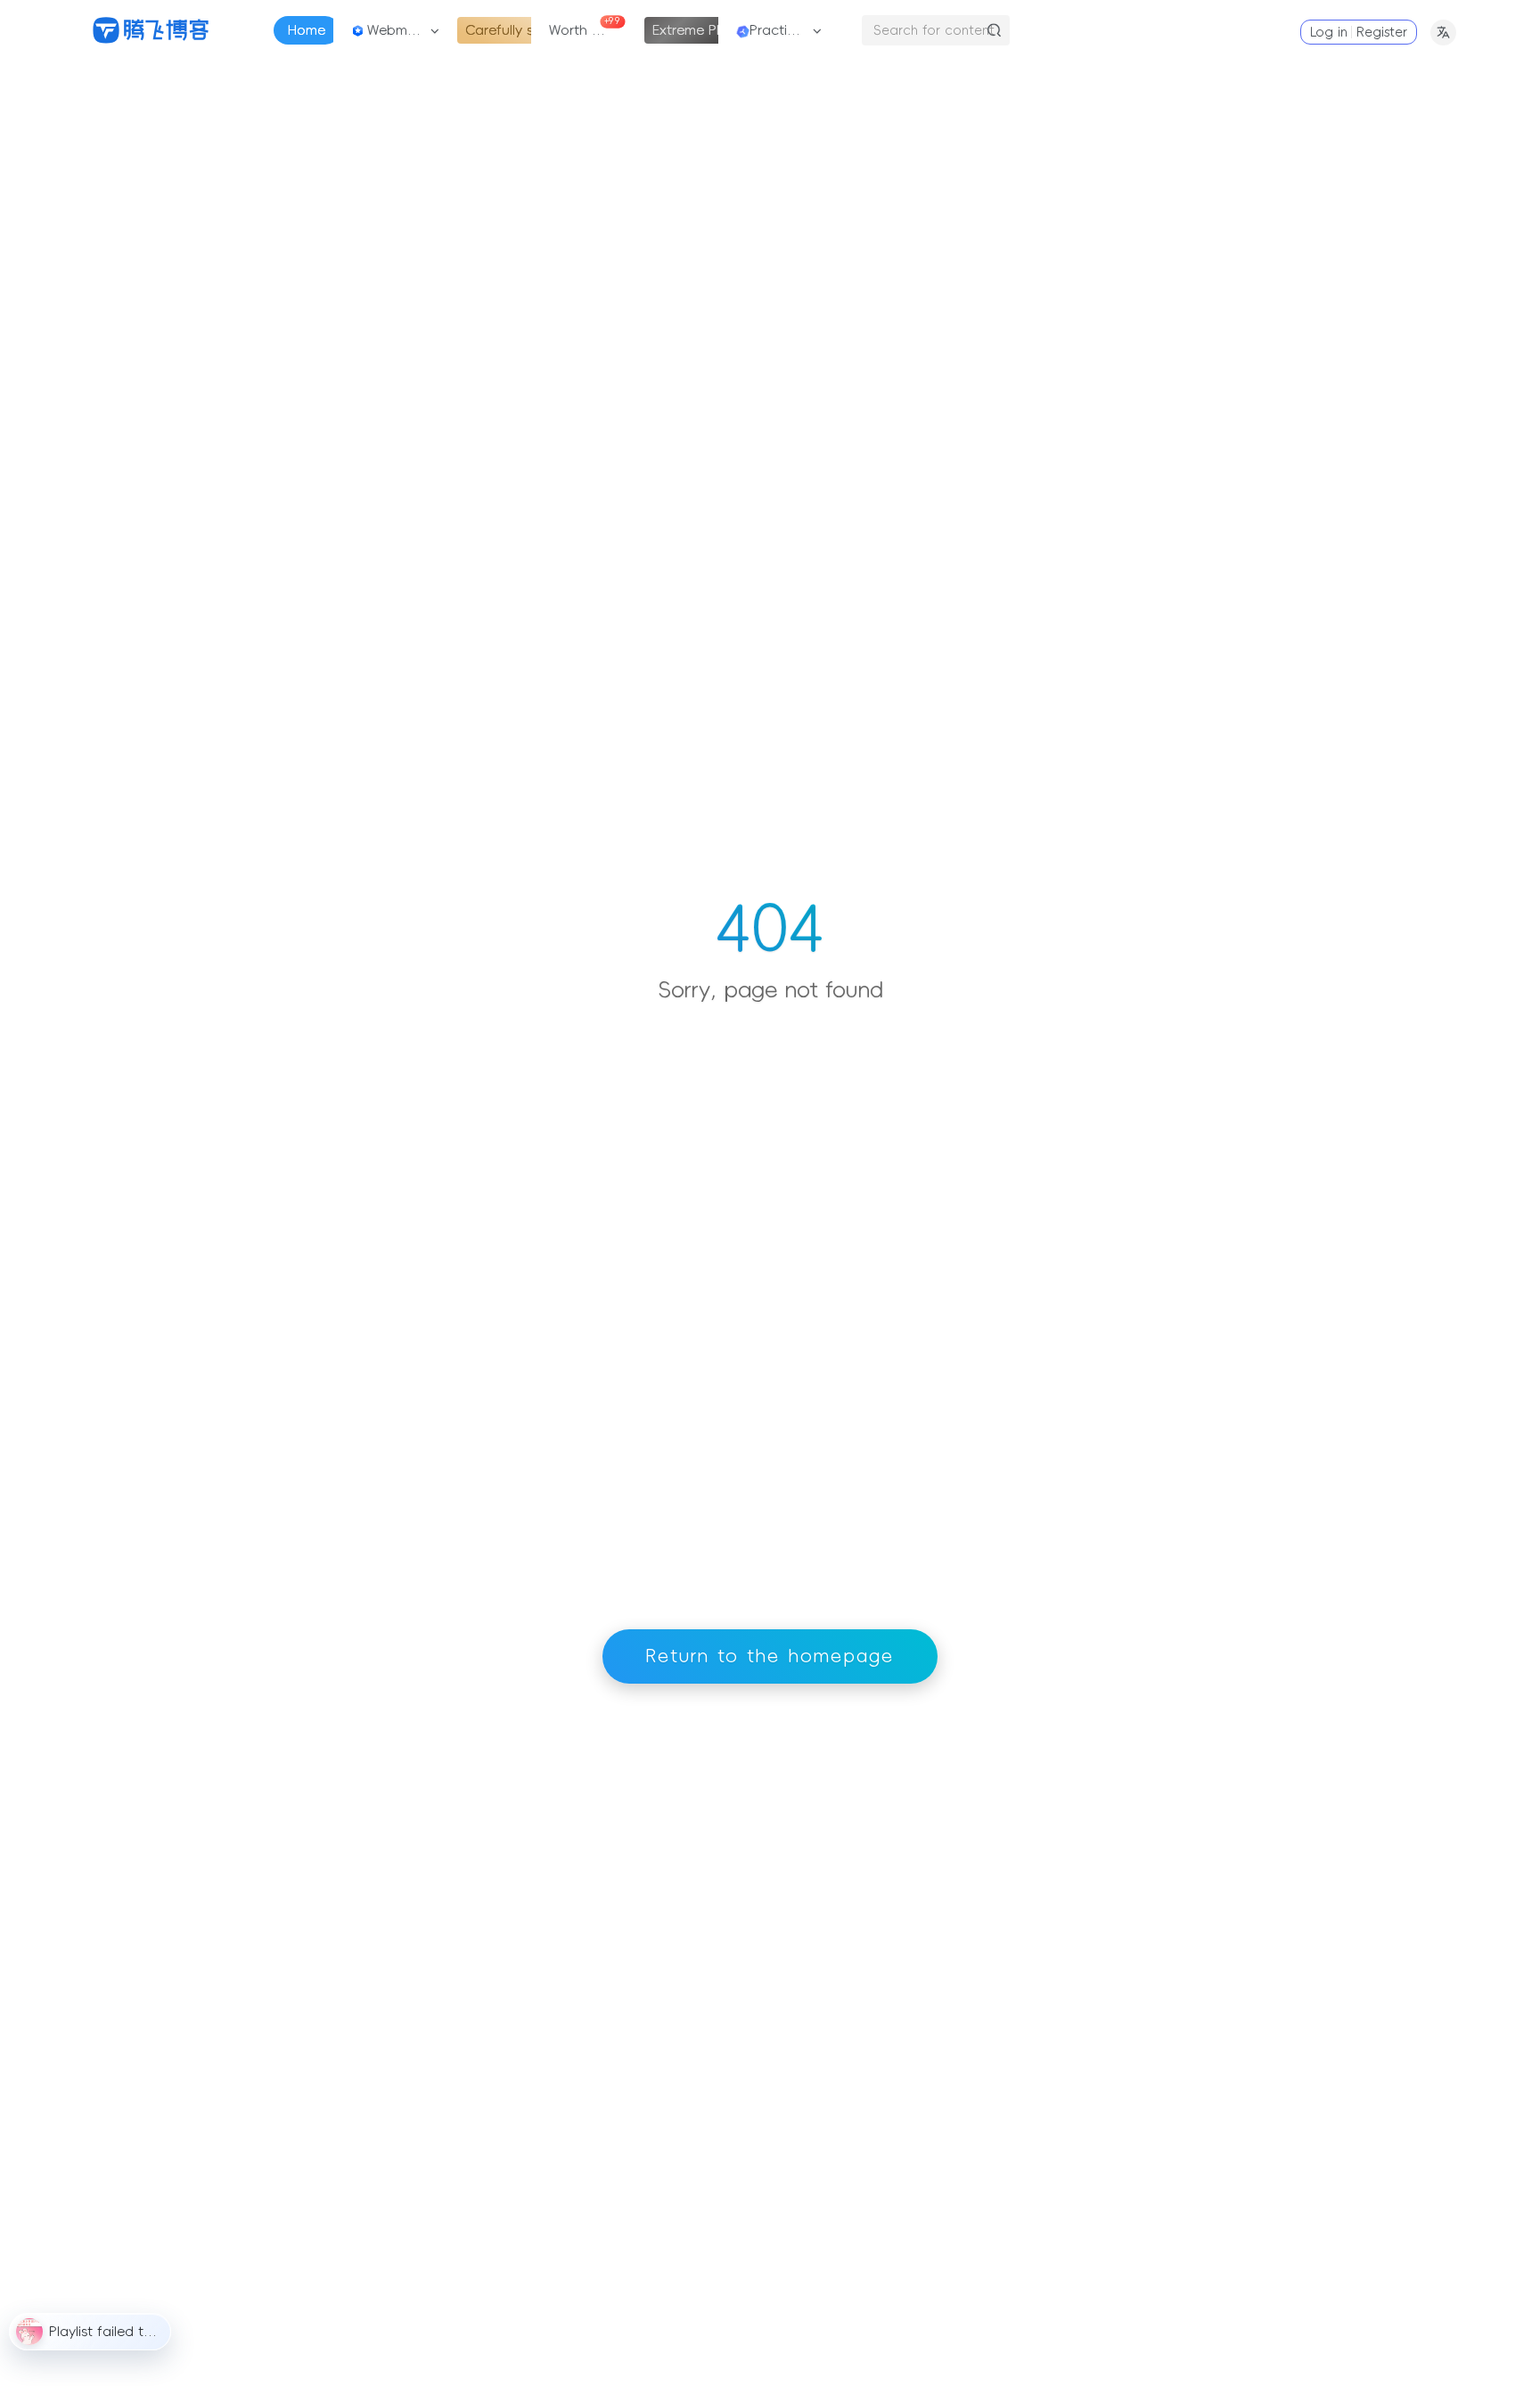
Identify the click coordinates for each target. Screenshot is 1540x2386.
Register (1382, 32)
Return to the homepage (770, 1656)
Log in (1329, 32)
